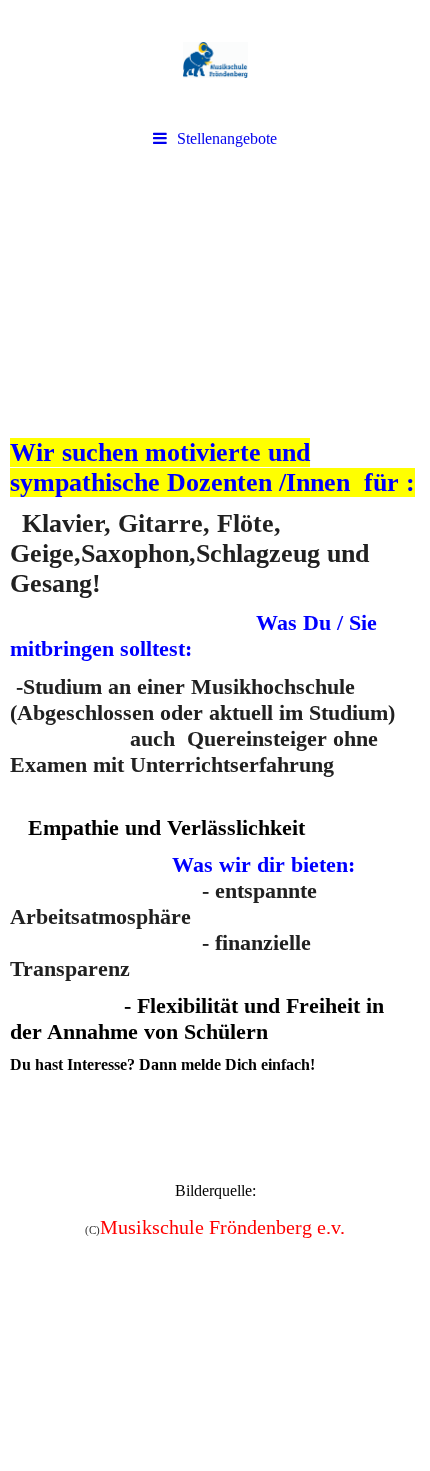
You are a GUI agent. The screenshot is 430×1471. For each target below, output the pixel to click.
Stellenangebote (227, 138)
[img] (215, 60)
